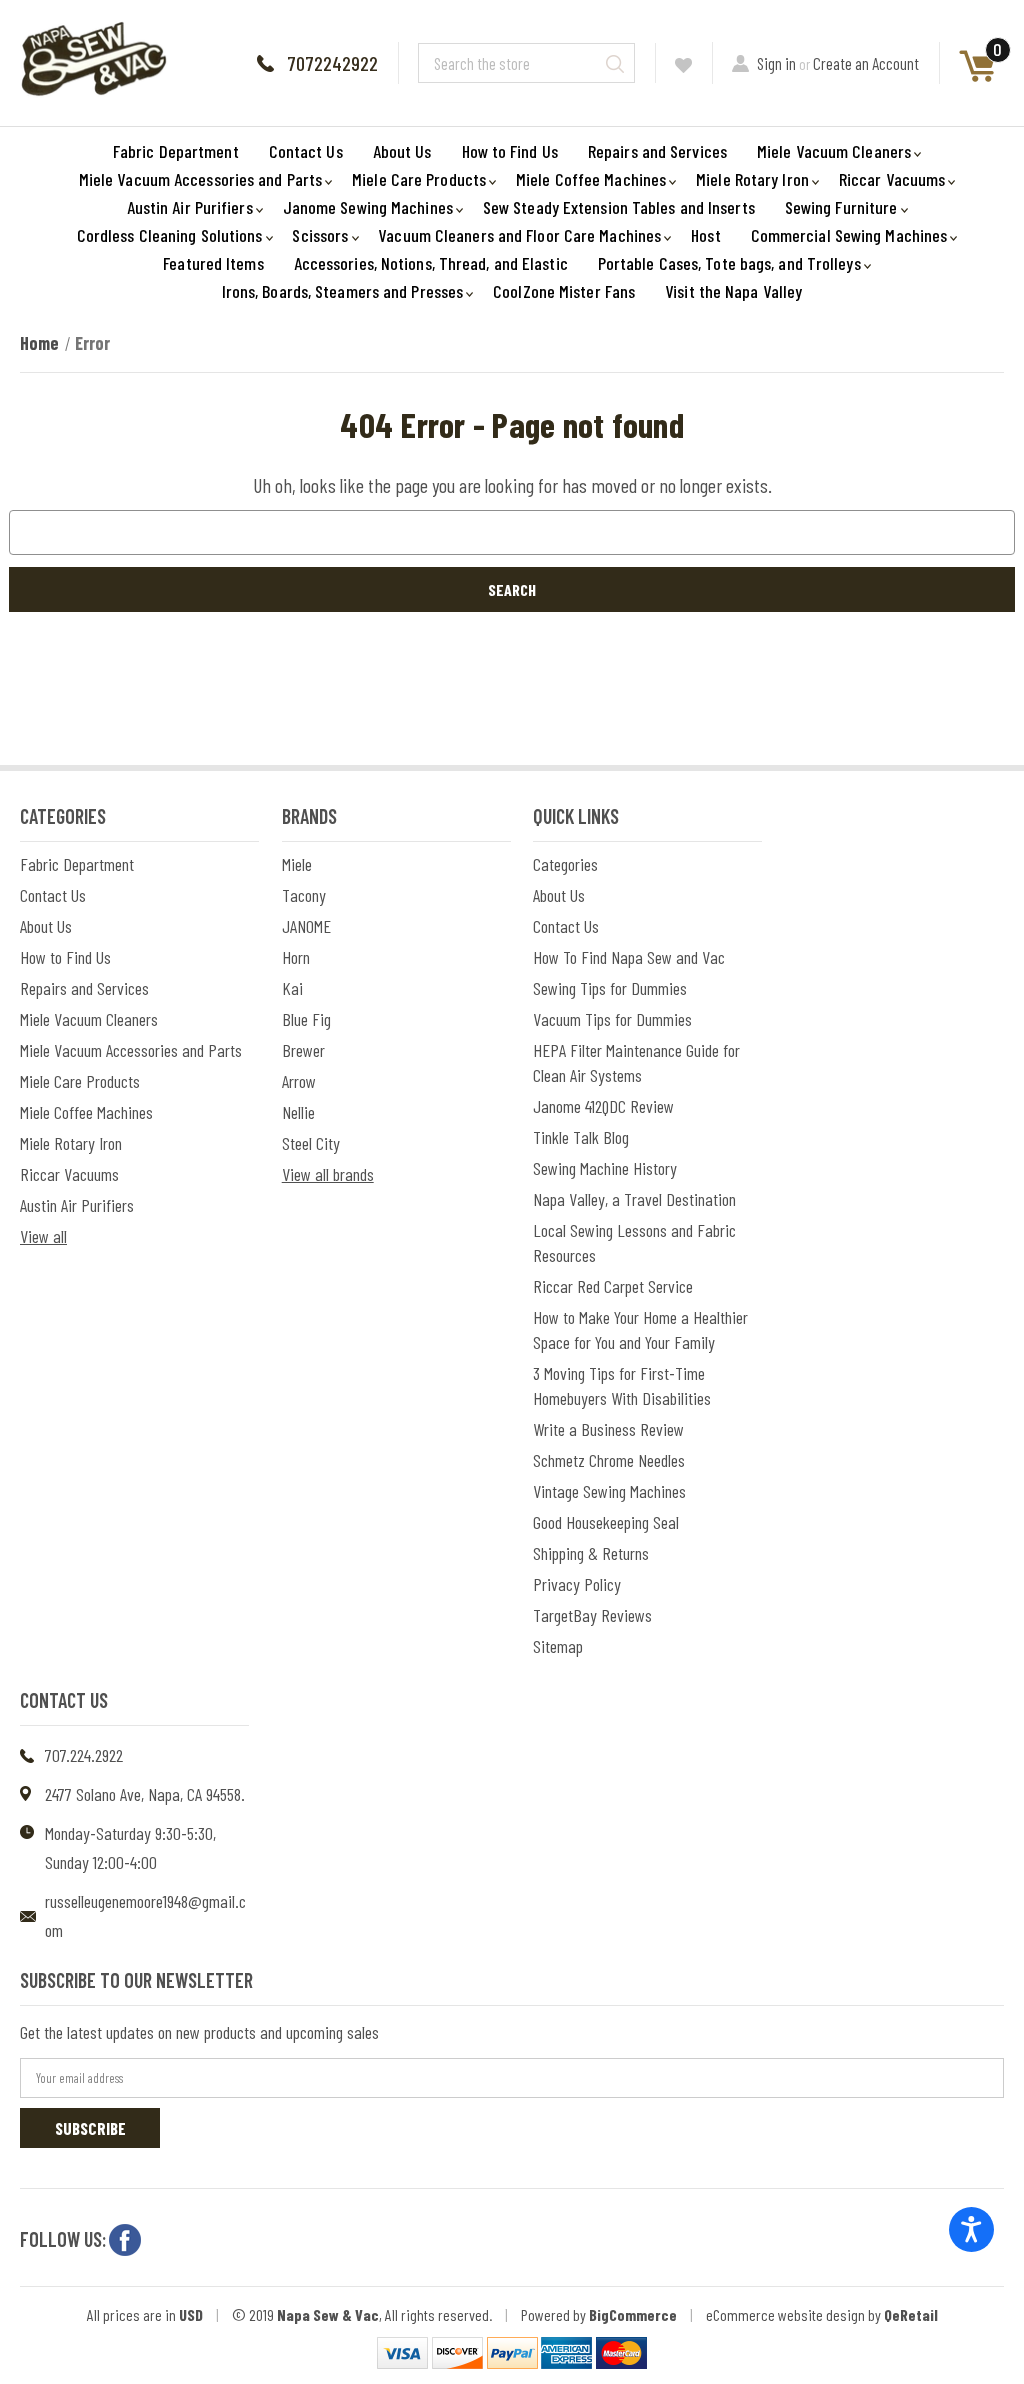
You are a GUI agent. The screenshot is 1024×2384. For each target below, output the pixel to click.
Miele (297, 864)
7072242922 (332, 63)
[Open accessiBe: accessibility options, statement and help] (971, 2229)
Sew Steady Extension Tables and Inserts (619, 207)
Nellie (298, 1112)
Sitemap (558, 1646)
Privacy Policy (577, 1584)
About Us (402, 151)
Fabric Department (176, 151)
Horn (296, 957)
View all (43, 1236)
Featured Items (213, 263)
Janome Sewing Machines (368, 207)
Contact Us (306, 151)
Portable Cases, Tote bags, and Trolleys (729, 263)
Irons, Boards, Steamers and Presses (343, 291)
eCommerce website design (785, 2314)
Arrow (299, 1081)
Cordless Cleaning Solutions (170, 235)
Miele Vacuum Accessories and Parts (200, 179)
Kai (292, 988)
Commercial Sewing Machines (849, 235)
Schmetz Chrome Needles (609, 1460)
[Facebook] (125, 2240)
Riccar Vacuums (892, 179)
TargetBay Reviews (592, 1615)
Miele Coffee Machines (591, 179)
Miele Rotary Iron (752, 179)
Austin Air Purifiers (190, 207)
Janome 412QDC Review (603, 1106)
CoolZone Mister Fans (564, 291)
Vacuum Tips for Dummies (612, 1019)
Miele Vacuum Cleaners (834, 151)
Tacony (304, 895)
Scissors (320, 235)
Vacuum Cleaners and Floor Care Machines (519, 235)
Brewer (303, 1050)
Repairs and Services (657, 151)
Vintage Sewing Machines (609, 1491)
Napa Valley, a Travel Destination (634, 1199)
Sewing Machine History (605, 1168)
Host (705, 235)
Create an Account (866, 63)
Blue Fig (306, 1019)
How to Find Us (510, 151)
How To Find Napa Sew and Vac (629, 957)
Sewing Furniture (841, 207)
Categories (565, 864)
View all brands (328, 1174)
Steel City (311, 1143)
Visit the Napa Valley (733, 291)
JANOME (306, 926)
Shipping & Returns (591, 1553)
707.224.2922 (84, 1755)
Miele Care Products (419, 179)
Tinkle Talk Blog (581, 1137)
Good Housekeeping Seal (606, 1522)
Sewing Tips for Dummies (610, 988)
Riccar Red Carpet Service (613, 1286)
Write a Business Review (608, 1429)
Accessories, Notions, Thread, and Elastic (431, 263)
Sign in (776, 63)
